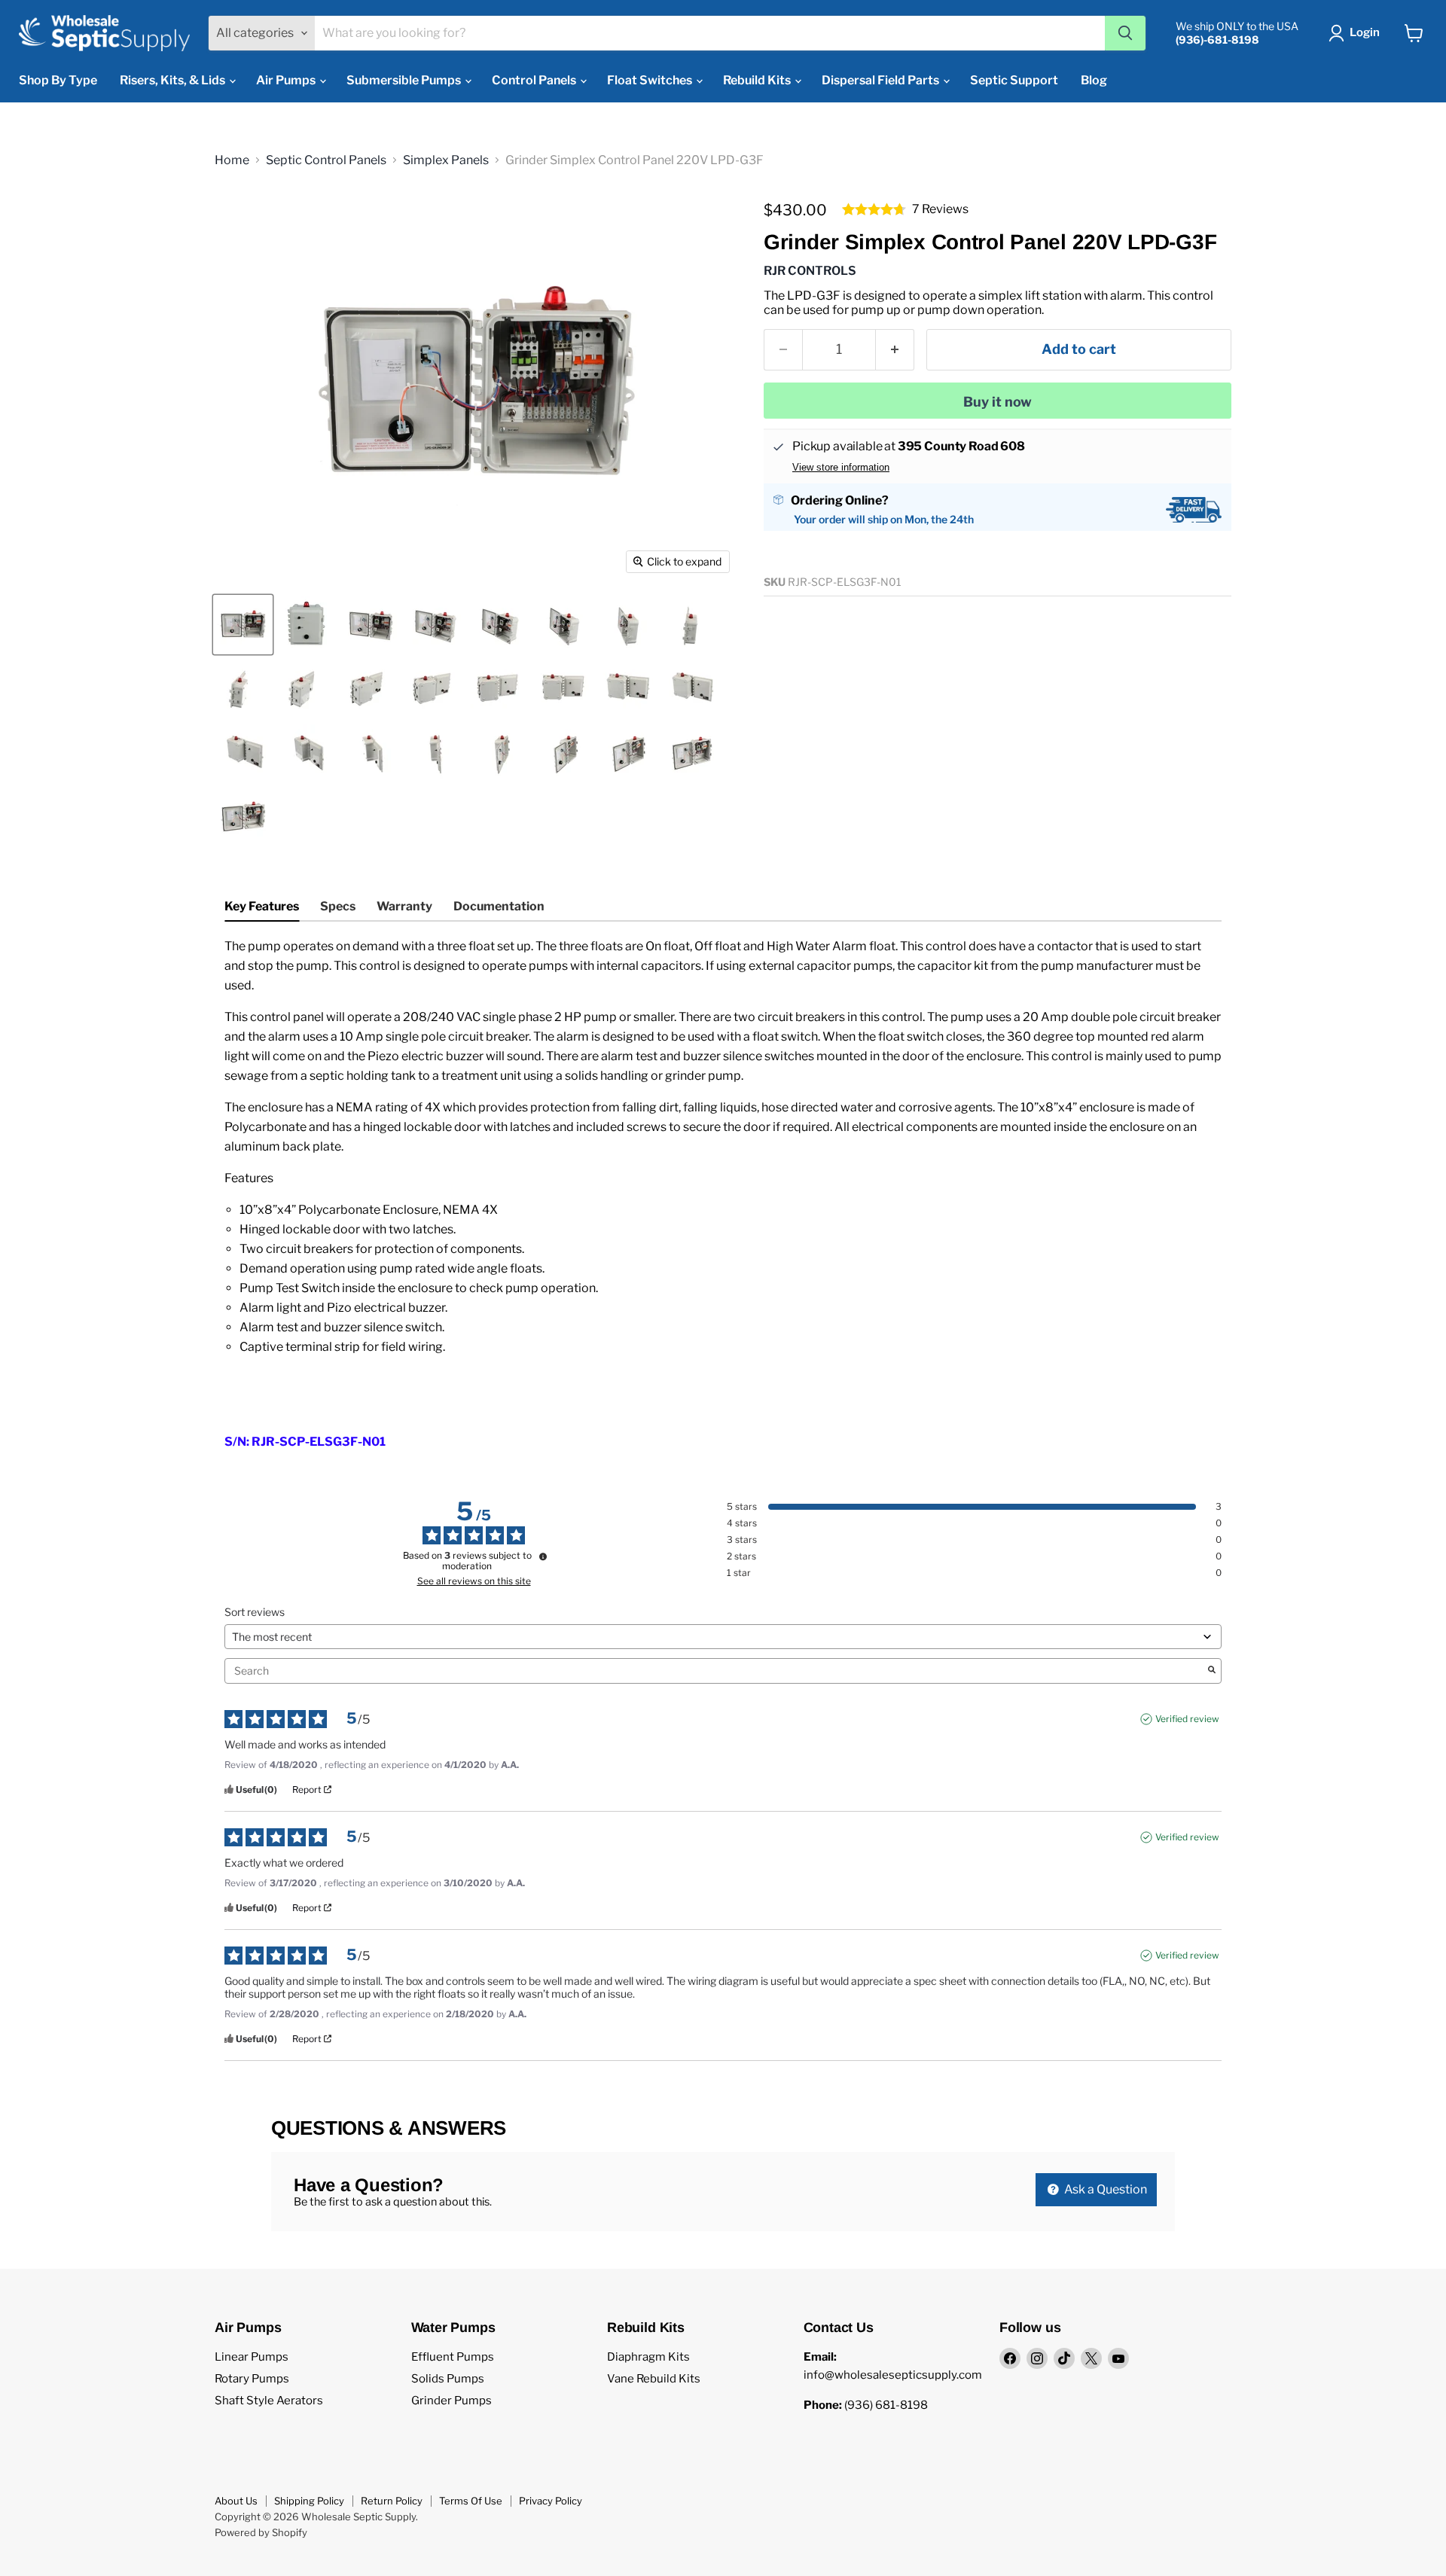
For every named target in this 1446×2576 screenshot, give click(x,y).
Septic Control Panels (326, 160)
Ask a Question (1104, 2189)
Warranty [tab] (404, 906)
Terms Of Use (471, 2501)
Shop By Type (58, 80)
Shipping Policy (309, 2501)
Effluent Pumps (453, 2357)
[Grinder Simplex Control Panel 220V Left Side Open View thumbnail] (691, 625)
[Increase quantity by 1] (895, 350)
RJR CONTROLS (810, 271)
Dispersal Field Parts (882, 80)
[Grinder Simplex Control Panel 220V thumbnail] (371, 625)
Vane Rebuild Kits (654, 2379)
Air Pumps (287, 80)
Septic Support (1014, 80)
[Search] (1125, 33)
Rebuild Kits (758, 80)
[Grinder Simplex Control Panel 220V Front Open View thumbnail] (243, 817)
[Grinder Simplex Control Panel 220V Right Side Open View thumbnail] (435, 753)
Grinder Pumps (451, 2401)
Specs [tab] (338, 906)
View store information (841, 468)
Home (232, 160)
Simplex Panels (446, 160)
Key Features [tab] (262, 906)
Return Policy (392, 2501)
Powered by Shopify (261, 2532)
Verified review (1187, 1719)
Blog (1094, 80)
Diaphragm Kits (648, 2357)
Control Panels (535, 80)
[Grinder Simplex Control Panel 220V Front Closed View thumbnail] (307, 625)
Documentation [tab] (499, 906)
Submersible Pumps (405, 80)
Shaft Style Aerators (269, 2401)
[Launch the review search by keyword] (1212, 1671)
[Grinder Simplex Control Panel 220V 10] (243, 625)
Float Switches (651, 80)
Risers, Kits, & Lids (174, 80)
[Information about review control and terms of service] (543, 1556)
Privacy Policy (551, 2501)
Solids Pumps (448, 2379)
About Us (236, 2501)
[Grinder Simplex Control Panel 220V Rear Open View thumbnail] (563, 689)
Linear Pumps (252, 2357)
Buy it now (998, 402)
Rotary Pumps (252, 2379)
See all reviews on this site (474, 1581)
